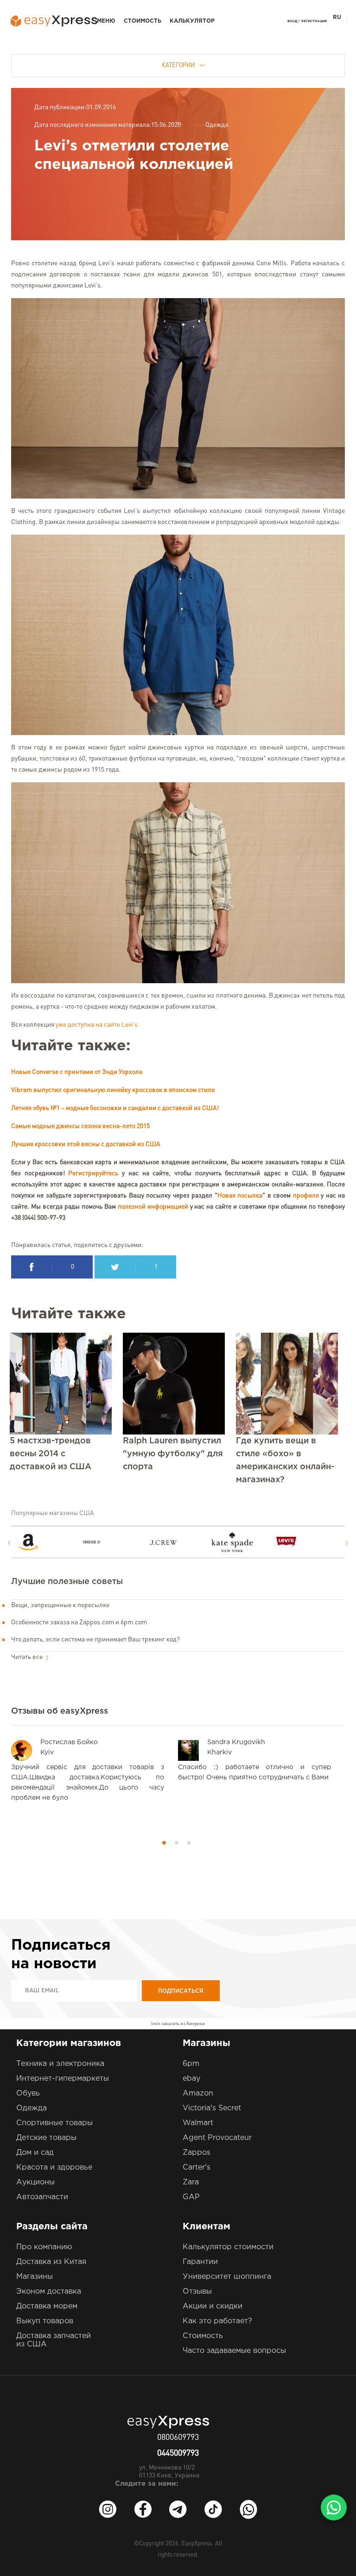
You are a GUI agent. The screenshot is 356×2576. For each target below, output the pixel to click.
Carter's (197, 2167)
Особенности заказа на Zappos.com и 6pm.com (79, 1622)
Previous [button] (9, 1543)
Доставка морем (47, 2306)
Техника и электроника (60, 2064)
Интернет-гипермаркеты (63, 2079)
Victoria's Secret (212, 2108)
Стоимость (143, 21)
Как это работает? (217, 2321)
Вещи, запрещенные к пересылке (60, 1605)
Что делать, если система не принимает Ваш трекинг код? (95, 1640)
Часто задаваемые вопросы (234, 2351)
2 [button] (177, 1843)
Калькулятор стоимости (228, 2247)
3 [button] (189, 1843)
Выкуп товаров (45, 2321)
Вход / (294, 21)
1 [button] (164, 1843)
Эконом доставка (49, 2292)
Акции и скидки (213, 2306)
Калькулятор (192, 21)
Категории (178, 65)
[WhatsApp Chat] (334, 2507)
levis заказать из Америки (178, 2024)
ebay (191, 2079)
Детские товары (46, 2138)
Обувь (28, 2093)
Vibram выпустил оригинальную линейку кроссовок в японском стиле (113, 1090)
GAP (191, 2197)
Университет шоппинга (227, 2277)
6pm (191, 2064)
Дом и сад (35, 2153)
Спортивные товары (54, 2123)
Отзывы (197, 2292)
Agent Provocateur (217, 2138)
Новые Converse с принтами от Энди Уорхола (77, 1072)
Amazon (198, 2093)
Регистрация (314, 21)
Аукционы (35, 2182)
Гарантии (200, 2262)
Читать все (28, 1657)
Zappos (197, 2153)
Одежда (217, 125)
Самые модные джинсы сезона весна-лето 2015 (80, 1126)
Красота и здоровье (54, 2167)
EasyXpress (197, 2544)
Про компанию (44, 2247)
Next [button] (347, 1543)
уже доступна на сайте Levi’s (97, 1025)
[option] (49, 1542)
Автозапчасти (42, 2197)
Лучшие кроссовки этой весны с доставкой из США (86, 1144)
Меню (106, 21)
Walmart (198, 2123)
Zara (191, 2182)
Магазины (35, 2277)
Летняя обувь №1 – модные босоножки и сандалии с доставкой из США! (115, 1108)
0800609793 (178, 2438)
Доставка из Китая (51, 2262)
